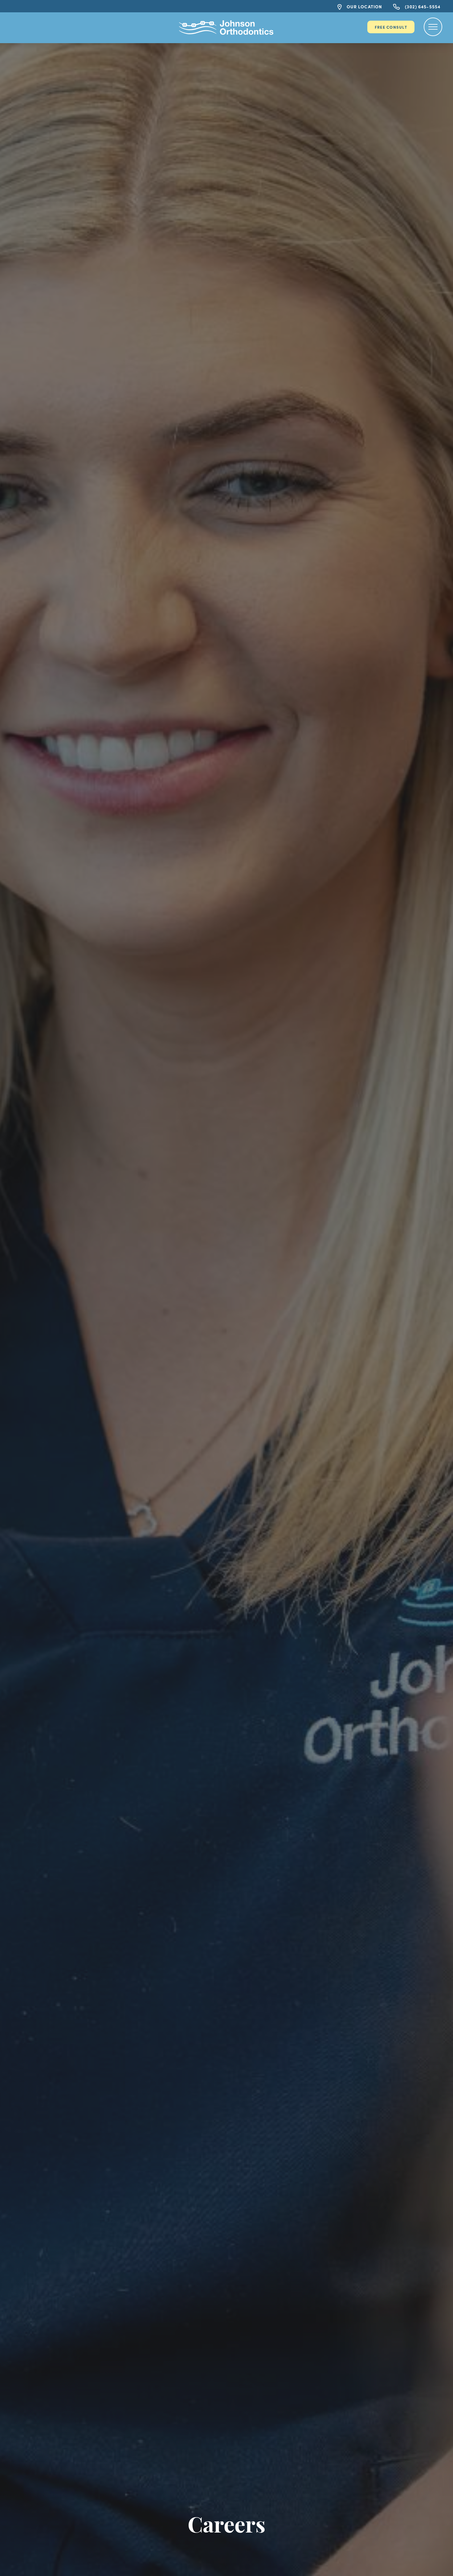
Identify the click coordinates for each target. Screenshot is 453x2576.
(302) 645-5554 (422, 6)
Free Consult (391, 27)
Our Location (364, 6)
